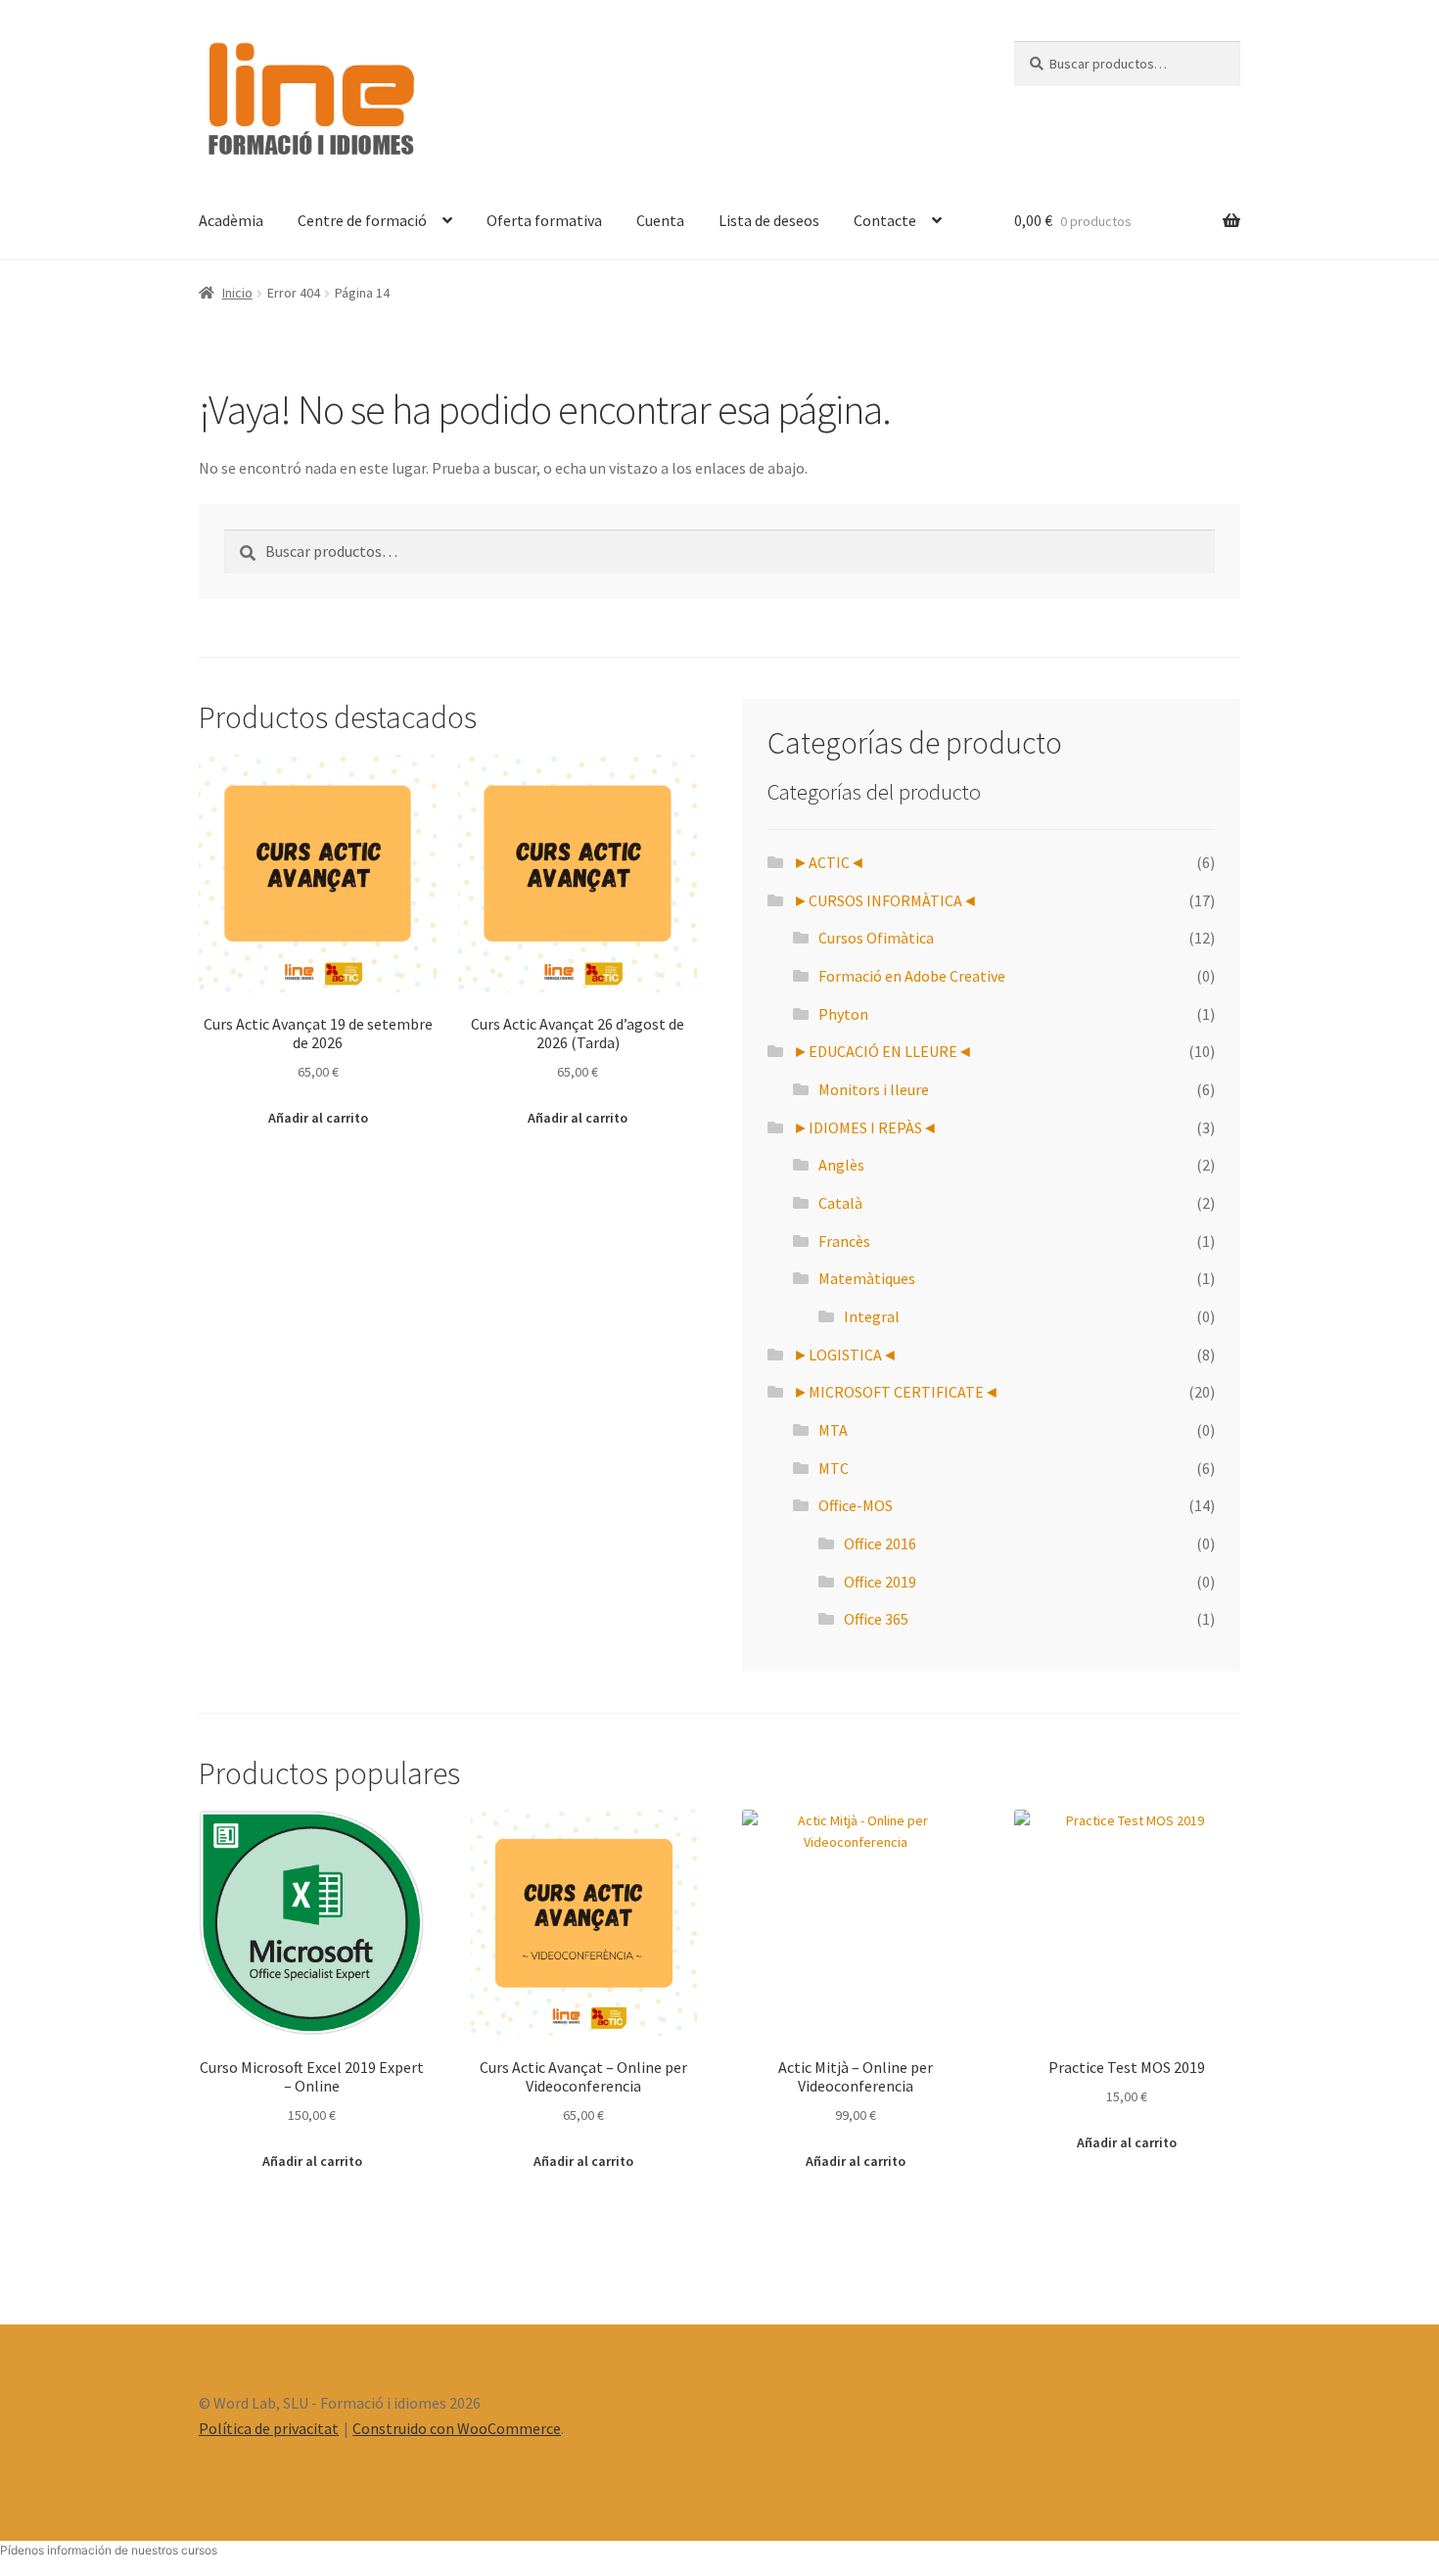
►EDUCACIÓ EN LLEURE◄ (883, 1051)
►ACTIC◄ (829, 862)
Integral (872, 1316)
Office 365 (876, 1619)
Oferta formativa (544, 220)
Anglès (841, 1165)
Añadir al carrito (318, 1118)
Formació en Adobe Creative (912, 976)
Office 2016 (880, 1543)
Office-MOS (856, 1505)
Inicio (237, 293)
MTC (834, 1468)
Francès (844, 1241)
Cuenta (660, 220)
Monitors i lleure (874, 1089)
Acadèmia (231, 220)
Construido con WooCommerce (457, 2428)
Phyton (843, 1014)
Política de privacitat (269, 2428)
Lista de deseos (769, 220)
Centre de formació (362, 220)
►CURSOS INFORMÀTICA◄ (885, 900)
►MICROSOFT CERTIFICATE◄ (896, 1392)
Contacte (885, 220)
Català (840, 1203)
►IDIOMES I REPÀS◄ (865, 1127)
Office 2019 (880, 1582)
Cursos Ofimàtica (876, 938)
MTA (833, 1430)
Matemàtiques (867, 1278)
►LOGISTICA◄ (845, 1355)
